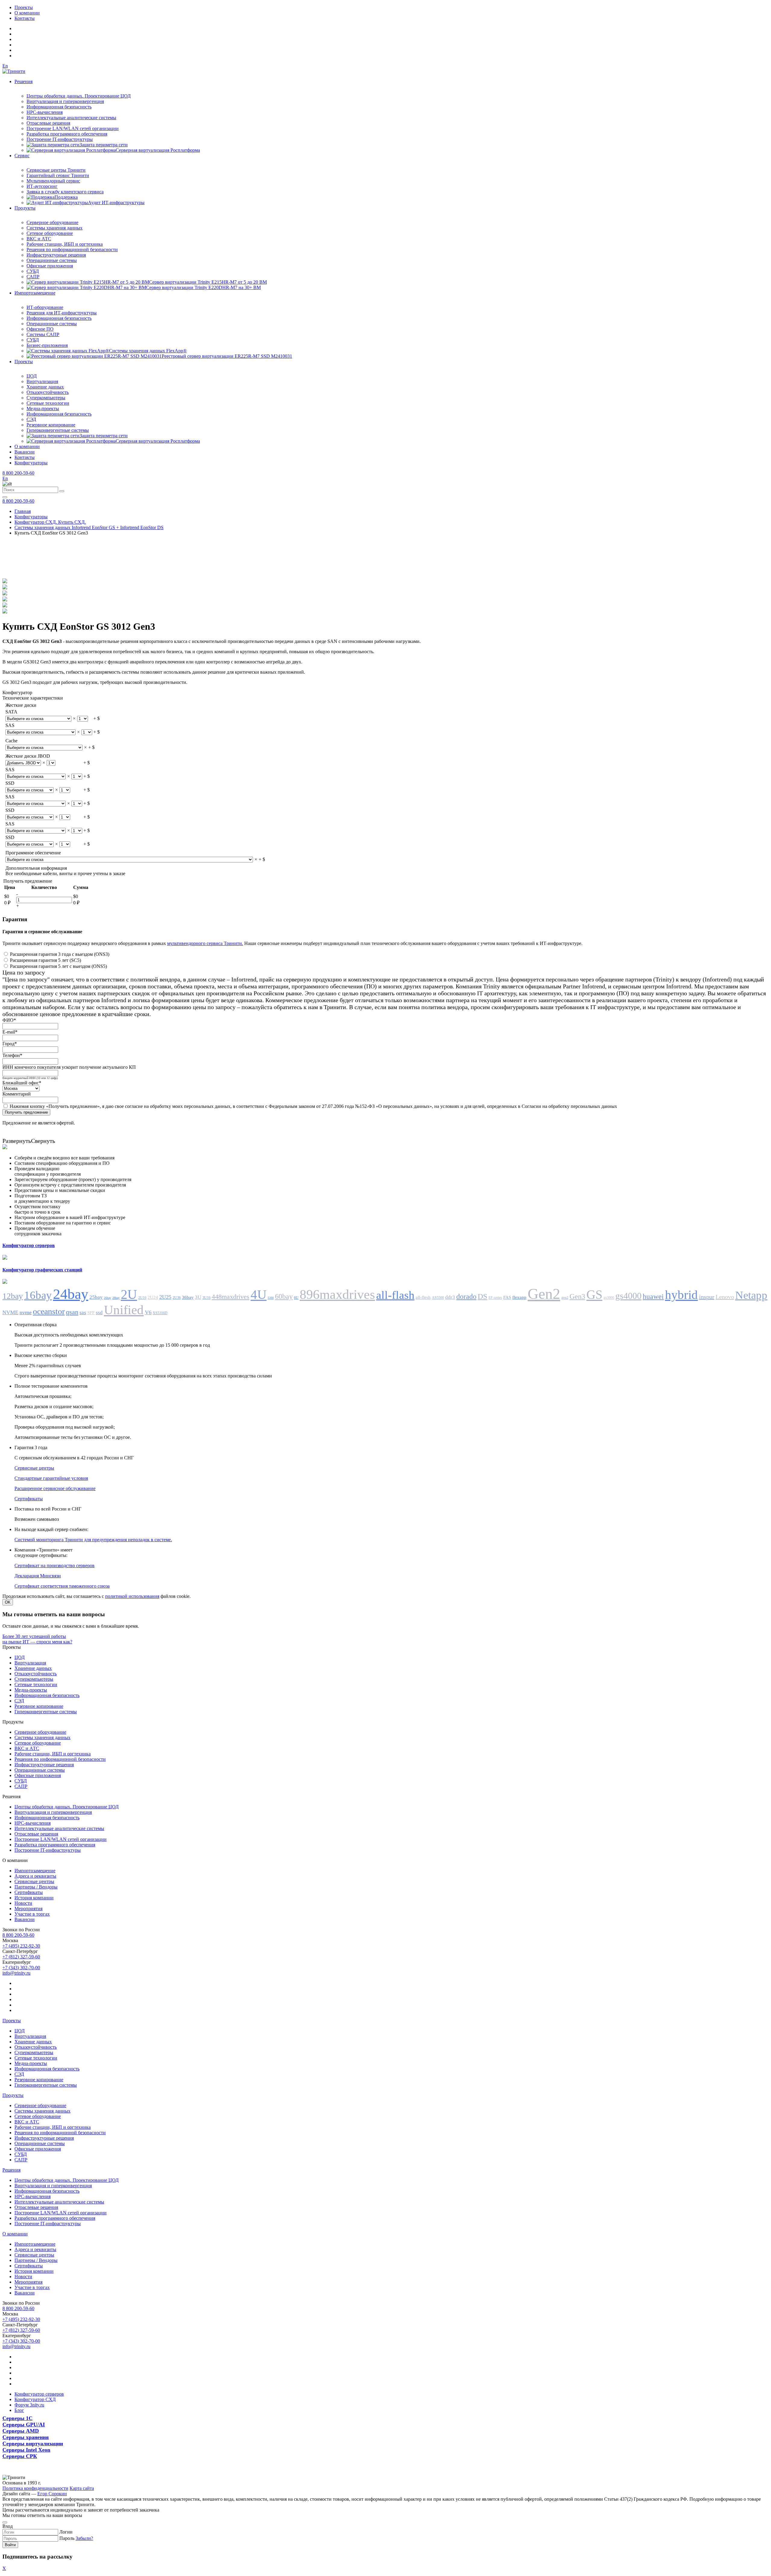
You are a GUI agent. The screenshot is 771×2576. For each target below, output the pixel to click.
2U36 (177, 1298)
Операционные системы (52, 260)
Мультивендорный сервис (53, 181)
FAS (507, 1297)
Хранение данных (45, 387)
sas (83, 1313)
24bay (71, 1294)
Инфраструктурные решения (56, 255)
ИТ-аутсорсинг (42, 186)
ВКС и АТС (39, 239)
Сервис (22, 156)
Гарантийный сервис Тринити (58, 175)
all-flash (395, 1295)
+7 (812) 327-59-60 (21, 1957)
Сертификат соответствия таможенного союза (62, 1586)
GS (594, 1295)
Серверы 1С (17, 2418)
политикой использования (132, 1596)
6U (296, 1298)
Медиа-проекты (43, 409)
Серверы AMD (21, 2431)
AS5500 (438, 1298)
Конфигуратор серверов (39, 2394)
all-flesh (423, 1297)
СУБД (33, 271)
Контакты (25, 18)
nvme (26, 1312)
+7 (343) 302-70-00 (21, 1968)
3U (198, 1297)
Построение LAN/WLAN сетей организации (73, 128)
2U (129, 1294)
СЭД (31, 419)
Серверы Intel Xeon (26, 2450)
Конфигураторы (31, 463)
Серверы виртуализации (33, 2443)
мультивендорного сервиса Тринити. (205, 943)
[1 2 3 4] (51, 763)
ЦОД (32, 376)
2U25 (165, 1297)
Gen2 (544, 1294)
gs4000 (628, 1296)
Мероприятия (28, 1909)
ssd (99, 1313)
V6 (148, 1312)
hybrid (681, 1295)
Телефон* (12, 1055)
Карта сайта (82, 2488)
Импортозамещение (35, 293)
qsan (72, 1312)
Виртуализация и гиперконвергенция (65, 101)
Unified (124, 1310)
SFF (91, 1313)
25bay (96, 1297)
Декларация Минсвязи (38, 1576)
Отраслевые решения (48, 123)
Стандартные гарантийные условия (51, 1478)
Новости (23, 1903)
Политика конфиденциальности (35, 2488)
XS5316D (160, 1313)
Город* (10, 1044)
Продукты (25, 208)
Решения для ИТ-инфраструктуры (62, 313)
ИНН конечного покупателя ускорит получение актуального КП (69, 1067)
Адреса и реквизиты (35, 1876)
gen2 (565, 1298)
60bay (284, 1296)
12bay (13, 1296)
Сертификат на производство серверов (55, 1566)
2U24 (153, 1297)
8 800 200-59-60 (18, 473)
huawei (653, 1296)
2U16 (142, 1298)
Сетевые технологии (48, 403)
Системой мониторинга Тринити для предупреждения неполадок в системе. (93, 1540)
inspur (707, 1297)
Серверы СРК (20, 2456)
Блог (19, 2410)
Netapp (751, 1295)
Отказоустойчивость (48, 392)
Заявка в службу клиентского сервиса (65, 192)
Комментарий (17, 1094)
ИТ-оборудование (45, 307)
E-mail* (10, 1032)
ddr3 (450, 1297)
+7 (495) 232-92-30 (21, 1946)
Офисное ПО (40, 329)
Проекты (24, 7)
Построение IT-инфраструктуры (60, 139)
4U (259, 1294)
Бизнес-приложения (47, 345)
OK (8, 1602)
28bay (116, 1298)
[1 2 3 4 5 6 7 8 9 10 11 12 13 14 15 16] (77, 803)
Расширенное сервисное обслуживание (55, 1488)
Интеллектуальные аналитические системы (71, 118)
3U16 (206, 1298)
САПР (33, 277)
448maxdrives (231, 1297)
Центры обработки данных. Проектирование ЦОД (79, 96)
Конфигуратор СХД (35, 2399)
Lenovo (725, 1297)
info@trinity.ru (16, 1973)
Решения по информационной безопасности (72, 249)
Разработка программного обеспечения (67, 134)
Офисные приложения (50, 266)
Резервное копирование (51, 425)
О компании (27, 13)
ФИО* (9, 1020)
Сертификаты (29, 1499)
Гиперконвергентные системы (58, 430)
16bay (38, 1295)
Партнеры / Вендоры (36, 1887)
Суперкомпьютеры (46, 398)
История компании (34, 1898)
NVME (10, 1312)
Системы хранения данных (55, 228)
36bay (188, 1297)
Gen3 (577, 1296)
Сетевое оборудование (50, 233)
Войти (10, 2545)
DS (482, 1296)
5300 (271, 1298)
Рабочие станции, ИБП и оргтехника (65, 244)
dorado (466, 1296)
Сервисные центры (34, 1468)
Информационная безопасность (59, 107)
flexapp (519, 1297)
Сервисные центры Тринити (56, 170)
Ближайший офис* (22, 1083)
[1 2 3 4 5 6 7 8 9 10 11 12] (83, 718)
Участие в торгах (32, 1914)
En (5, 66)
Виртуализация (42, 381)
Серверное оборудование (52, 222)
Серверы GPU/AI (24, 2425)
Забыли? (84, 2538)
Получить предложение (26, 1112)
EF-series (495, 1298)
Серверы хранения (26, 2437)
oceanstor (49, 1311)
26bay (108, 1298)
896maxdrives (337, 1294)
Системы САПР (43, 334)
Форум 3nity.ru (29, 2405)
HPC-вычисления (45, 112)
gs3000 (609, 1298)
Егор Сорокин (52, 2494)
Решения (23, 81)
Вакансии (25, 452)
